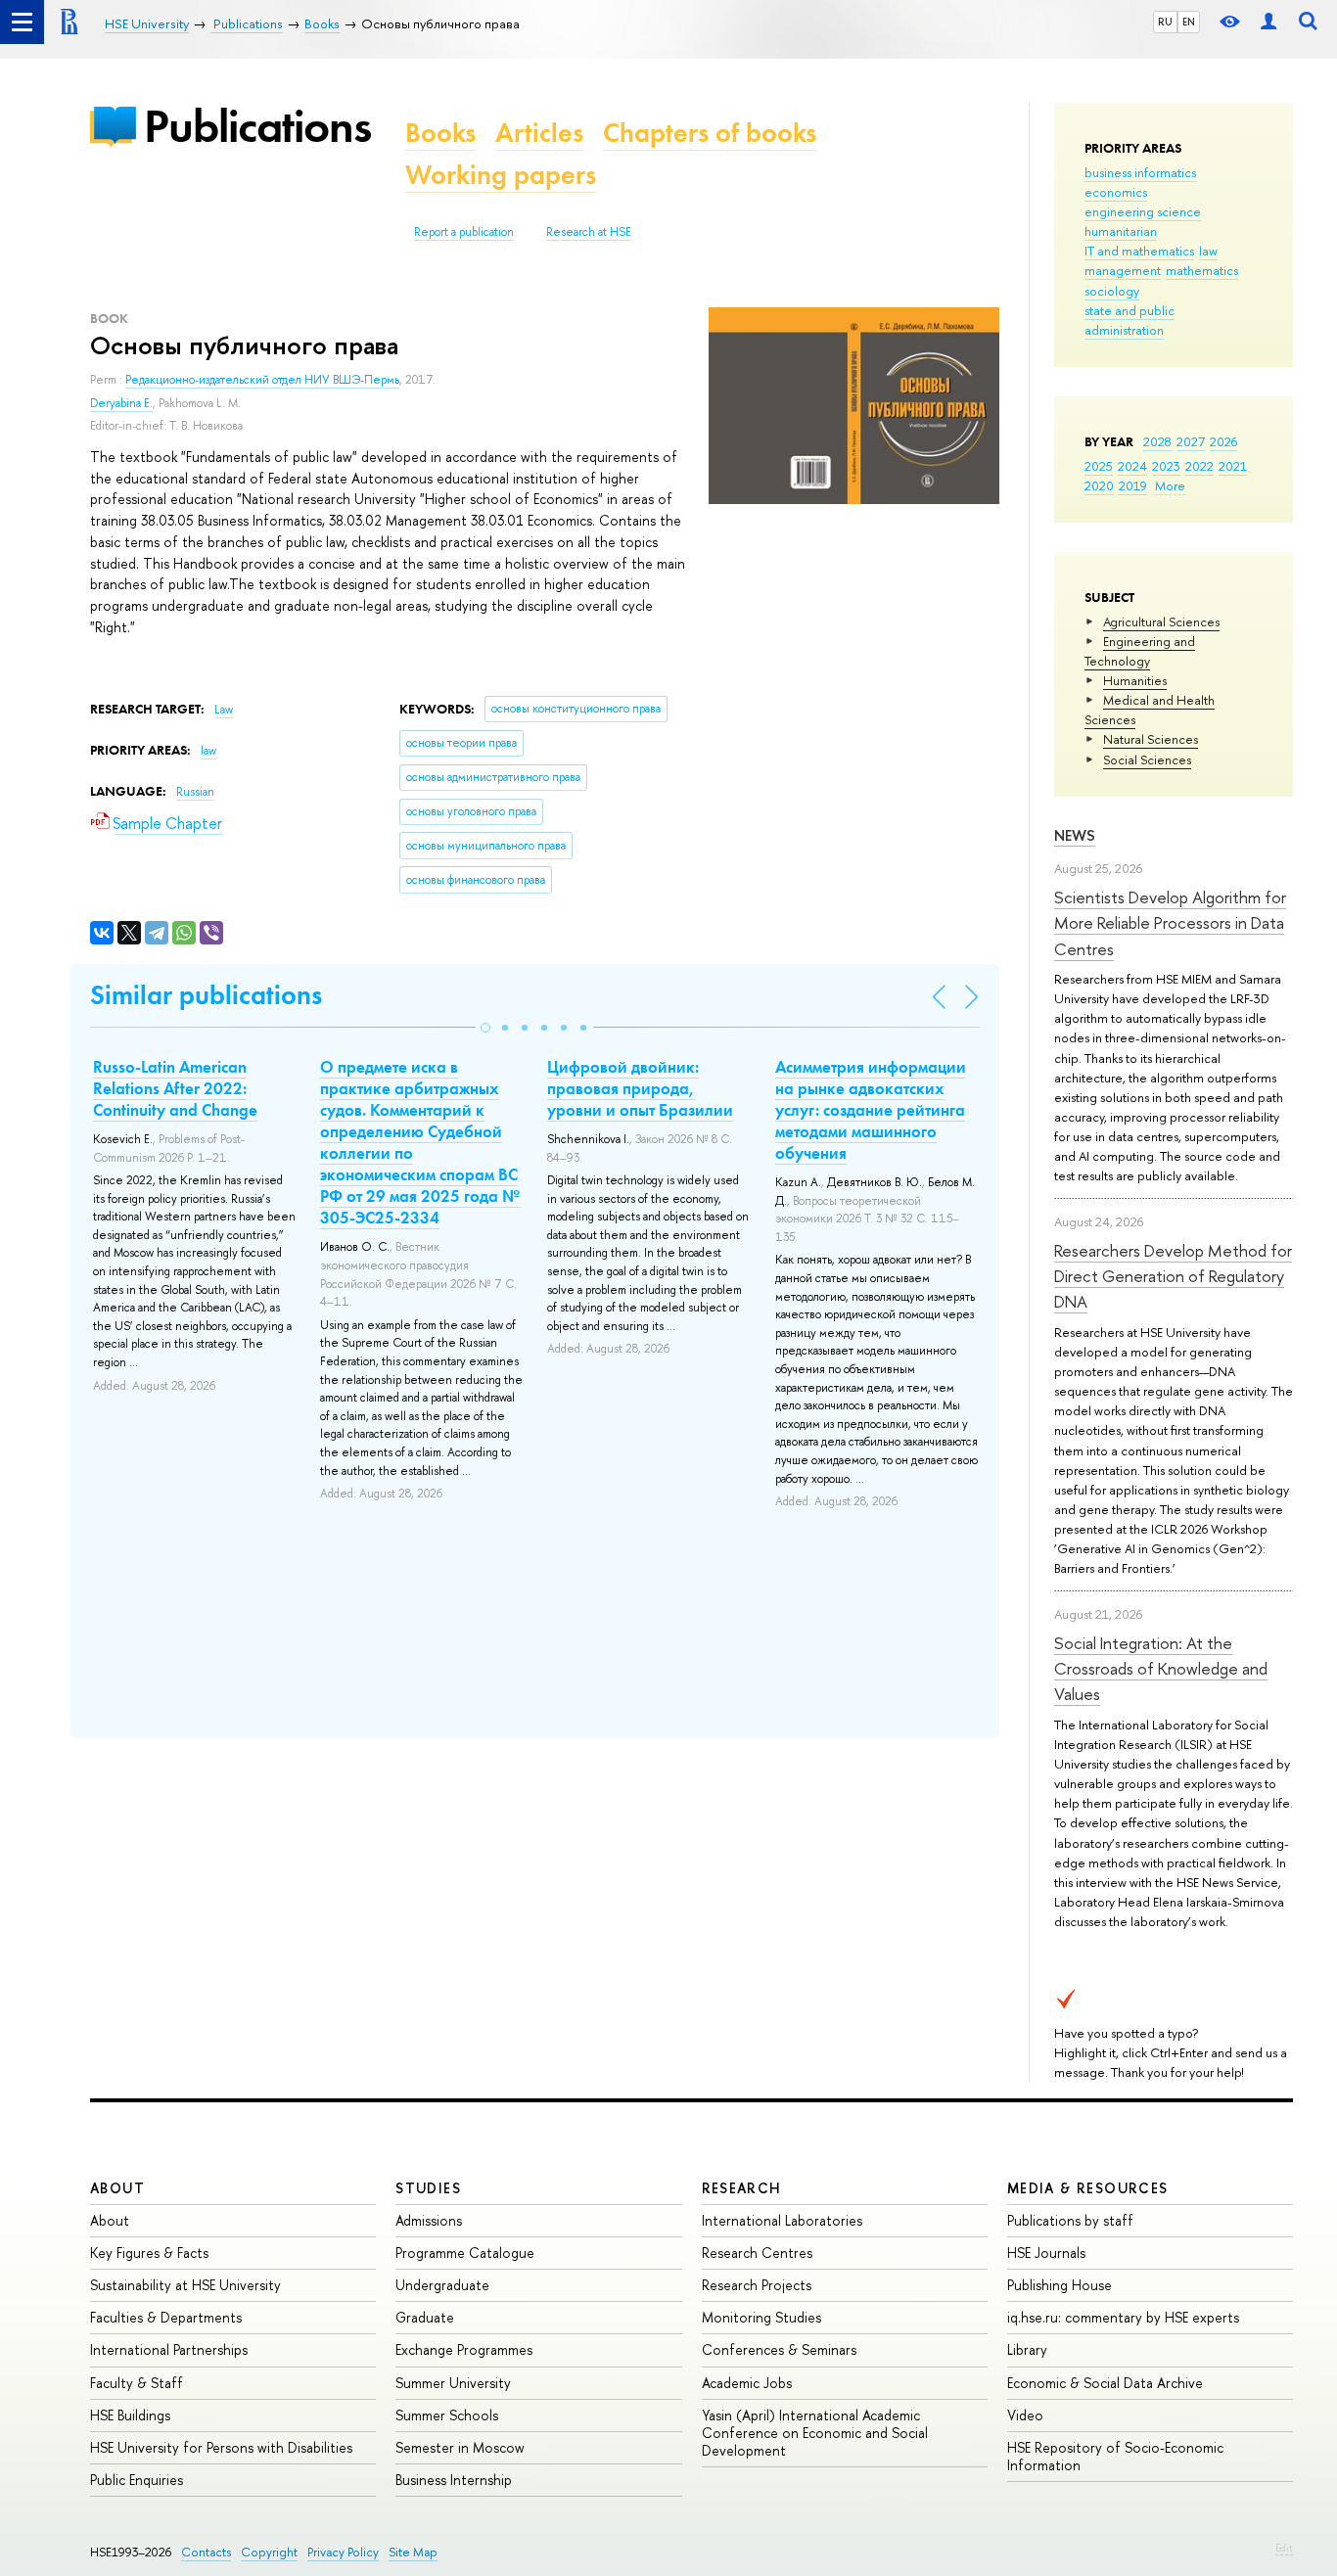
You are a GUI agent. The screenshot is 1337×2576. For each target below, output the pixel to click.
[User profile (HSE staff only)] (1268, 22)
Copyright (269, 2552)
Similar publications (206, 995)
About (117, 2188)
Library (1027, 2349)
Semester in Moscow (460, 2447)
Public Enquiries (137, 2480)
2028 (1157, 441)
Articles (539, 133)
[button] (485, 1028)
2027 (1191, 441)
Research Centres (757, 2253)
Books (440, 133)
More (1170, 485)
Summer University (453, 2383)
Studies (428, 2188)
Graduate (425, 2317)
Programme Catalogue (465, 2253)
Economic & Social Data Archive (1105, 2383)
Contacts (206, 2552)
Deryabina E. (121, 403)
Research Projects (757, 2285)
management (1123, 270)
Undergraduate (442, 2285)
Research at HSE (589, 232)
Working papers (501, 175)
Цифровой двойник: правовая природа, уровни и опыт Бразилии (640, 1088)
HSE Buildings (130, 2415)
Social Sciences (1147, 759)
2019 (1133, 485)
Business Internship (454, 2480)
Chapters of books (710, 133)
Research (742, 2188)
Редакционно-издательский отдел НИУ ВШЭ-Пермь (262, 380)
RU (1165, 22)
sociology (1112, 291)
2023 (1166, 466)
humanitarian (1121, 231)
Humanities (1135, 680)
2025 (1099, 466)
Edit (1284, 2548)
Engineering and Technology (1140, 651)
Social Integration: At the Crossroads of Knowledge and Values (1161, 1669)
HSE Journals (1046, 2253)
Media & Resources (1088, 2188)
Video (1025, 2415)
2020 (1099, 485)
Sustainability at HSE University (185, 2285)
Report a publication (464, 232)
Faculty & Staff (137, 2383)
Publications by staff (1070, 2220)
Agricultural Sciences (1161, 621)
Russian (195, 792)
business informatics (1140, 172)
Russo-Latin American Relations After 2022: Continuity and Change (175, 1088)
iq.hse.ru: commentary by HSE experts (1123, 2317)
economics (1116, 192)
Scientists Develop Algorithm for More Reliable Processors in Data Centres (1170, 923)
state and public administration (1130, 320)
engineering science (1143, 211)
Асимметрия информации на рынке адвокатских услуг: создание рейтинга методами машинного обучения (871, 1110)
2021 (1233, 466)
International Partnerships (169, 2349)
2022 (1199, 466)
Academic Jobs (747, 2383)
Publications (257, 126)
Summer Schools (447, 2415)
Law (224, 710)
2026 (1223, 441)
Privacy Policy (343, 2552)
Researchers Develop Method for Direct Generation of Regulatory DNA (1173, 1276)
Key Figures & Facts (149, 2253)
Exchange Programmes (464, 2349)
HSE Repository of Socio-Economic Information (1115, 2456)
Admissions (429, 2220)
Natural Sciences (1151, 739)
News (1075, 835)
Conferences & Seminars (779, 2349)
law (1208, 251)
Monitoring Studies (761, 2317)
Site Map (413, 2552)
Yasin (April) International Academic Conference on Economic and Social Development (815, 2433)
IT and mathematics (1139, 251)
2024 (1132, 466)
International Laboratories (782, 2220)
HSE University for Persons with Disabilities (221, 2447)
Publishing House (1060, 2285)
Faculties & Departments (166, 2317)
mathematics (1202, 270)
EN (1189, 22)
